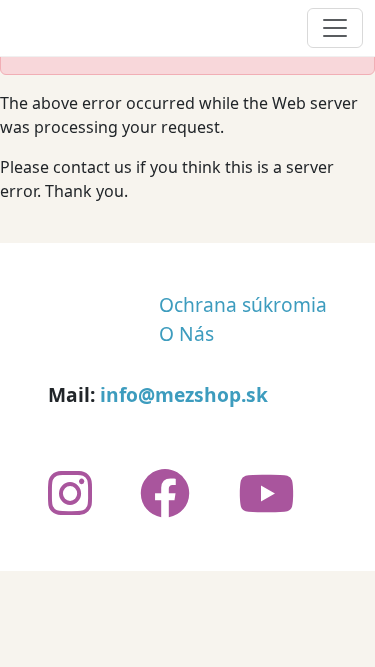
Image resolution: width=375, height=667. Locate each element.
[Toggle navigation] (335, 28)
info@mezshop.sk (184, 394)
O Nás (186, 333)
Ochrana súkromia (243, 304)
